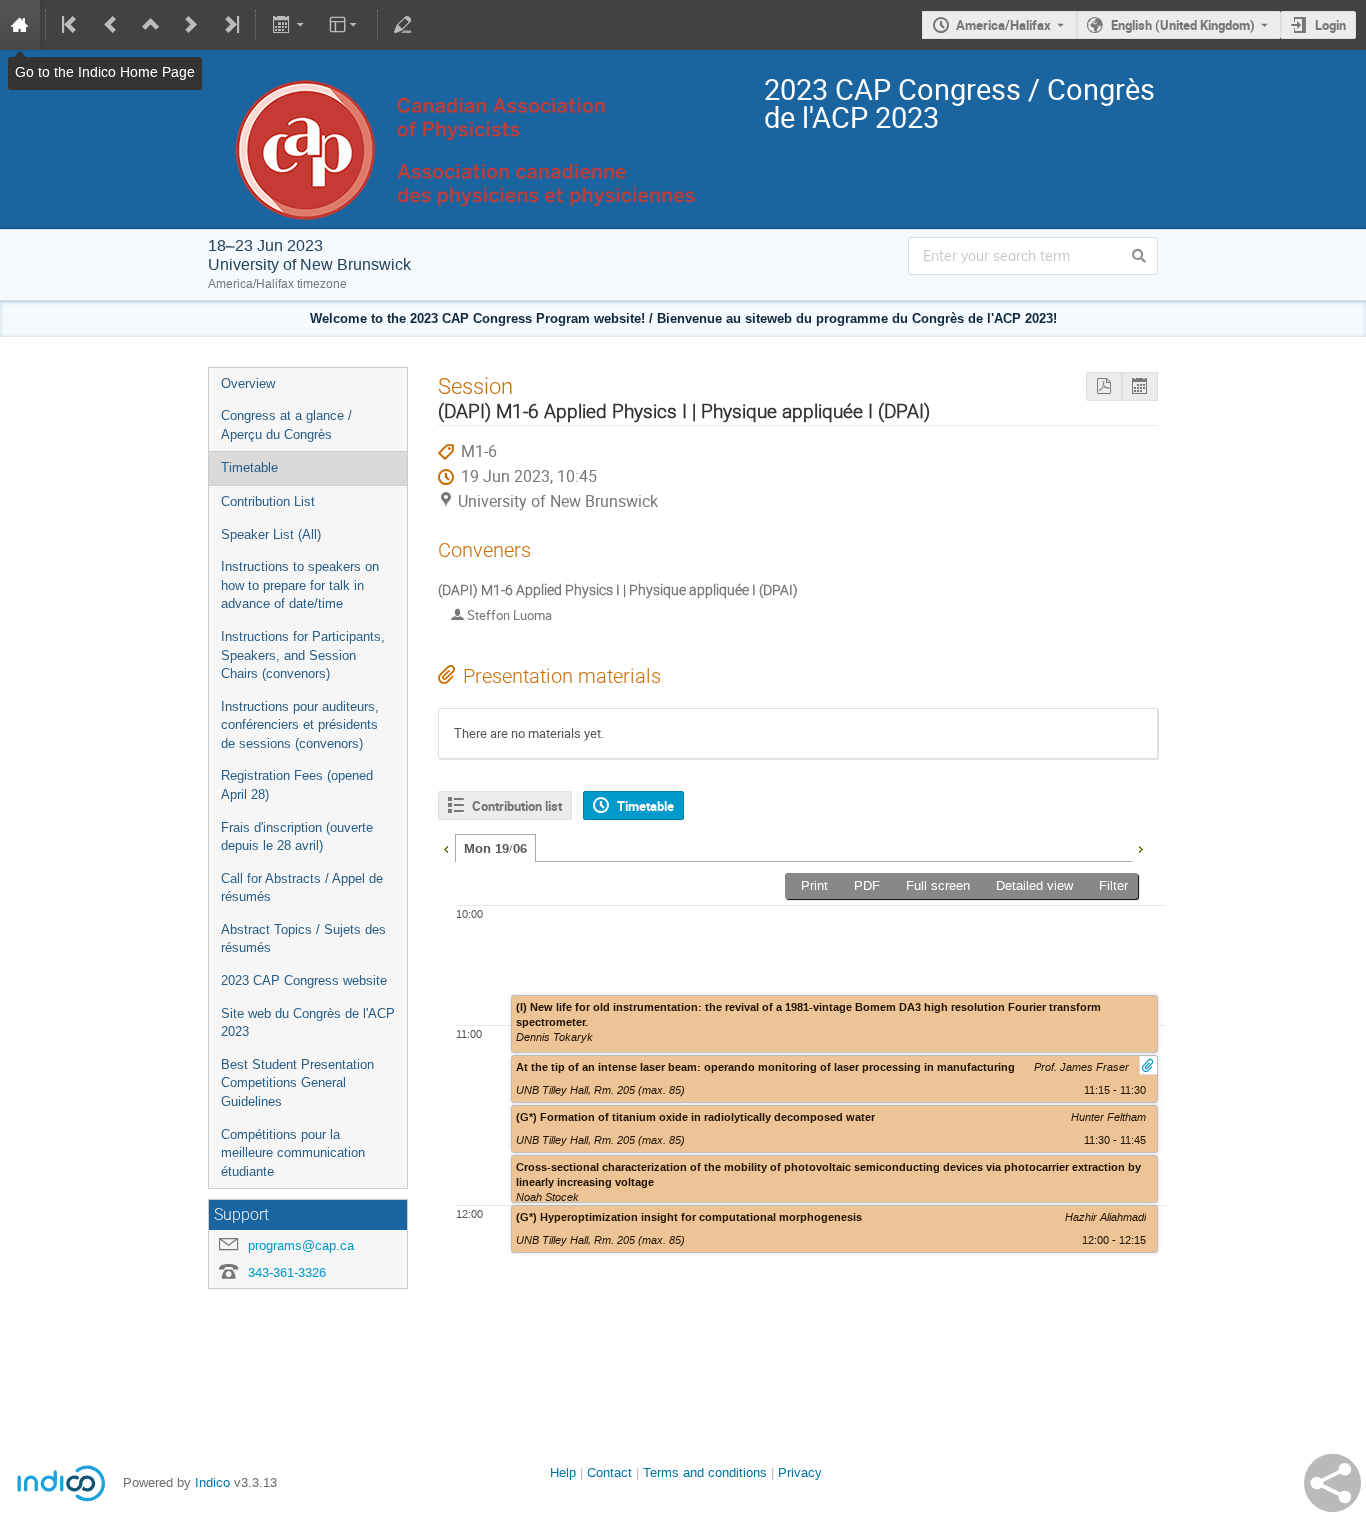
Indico (212, 1482)
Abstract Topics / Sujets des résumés (303, 939)
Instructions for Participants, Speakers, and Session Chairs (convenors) (303, 655)
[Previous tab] (446, 847)
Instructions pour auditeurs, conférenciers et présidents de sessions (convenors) (300, 725)
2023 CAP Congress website (304, 980)
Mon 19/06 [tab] (495, 849)
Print (814, 885)
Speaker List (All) (271, 534)
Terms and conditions (705, 1472)
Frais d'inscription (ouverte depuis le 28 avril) (297, 837)
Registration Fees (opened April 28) (297, 785)
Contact (609, 1472)
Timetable (249, 467)
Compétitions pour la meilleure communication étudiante (293, 1153)
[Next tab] (1140, 847)
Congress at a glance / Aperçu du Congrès (286, 425)
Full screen (938, 885)
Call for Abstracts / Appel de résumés (302, 888)
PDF (867, 885)
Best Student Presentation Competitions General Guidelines (297, 1083)
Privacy (800, 1472)
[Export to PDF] (1104, 386)
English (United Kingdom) (1183, 25)
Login (1330, 25)
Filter (1113, 885)
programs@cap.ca (301, 1245)
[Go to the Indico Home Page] (20, 25)
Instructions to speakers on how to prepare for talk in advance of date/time (300, 585)
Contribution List (268, 501)
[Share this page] (1332, 1483)
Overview (248, 383)
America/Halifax (1003, 25)
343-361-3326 (287, 1272)
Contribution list (517, 806)
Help (563, 1472)
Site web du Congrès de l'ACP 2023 (308, 1023)
